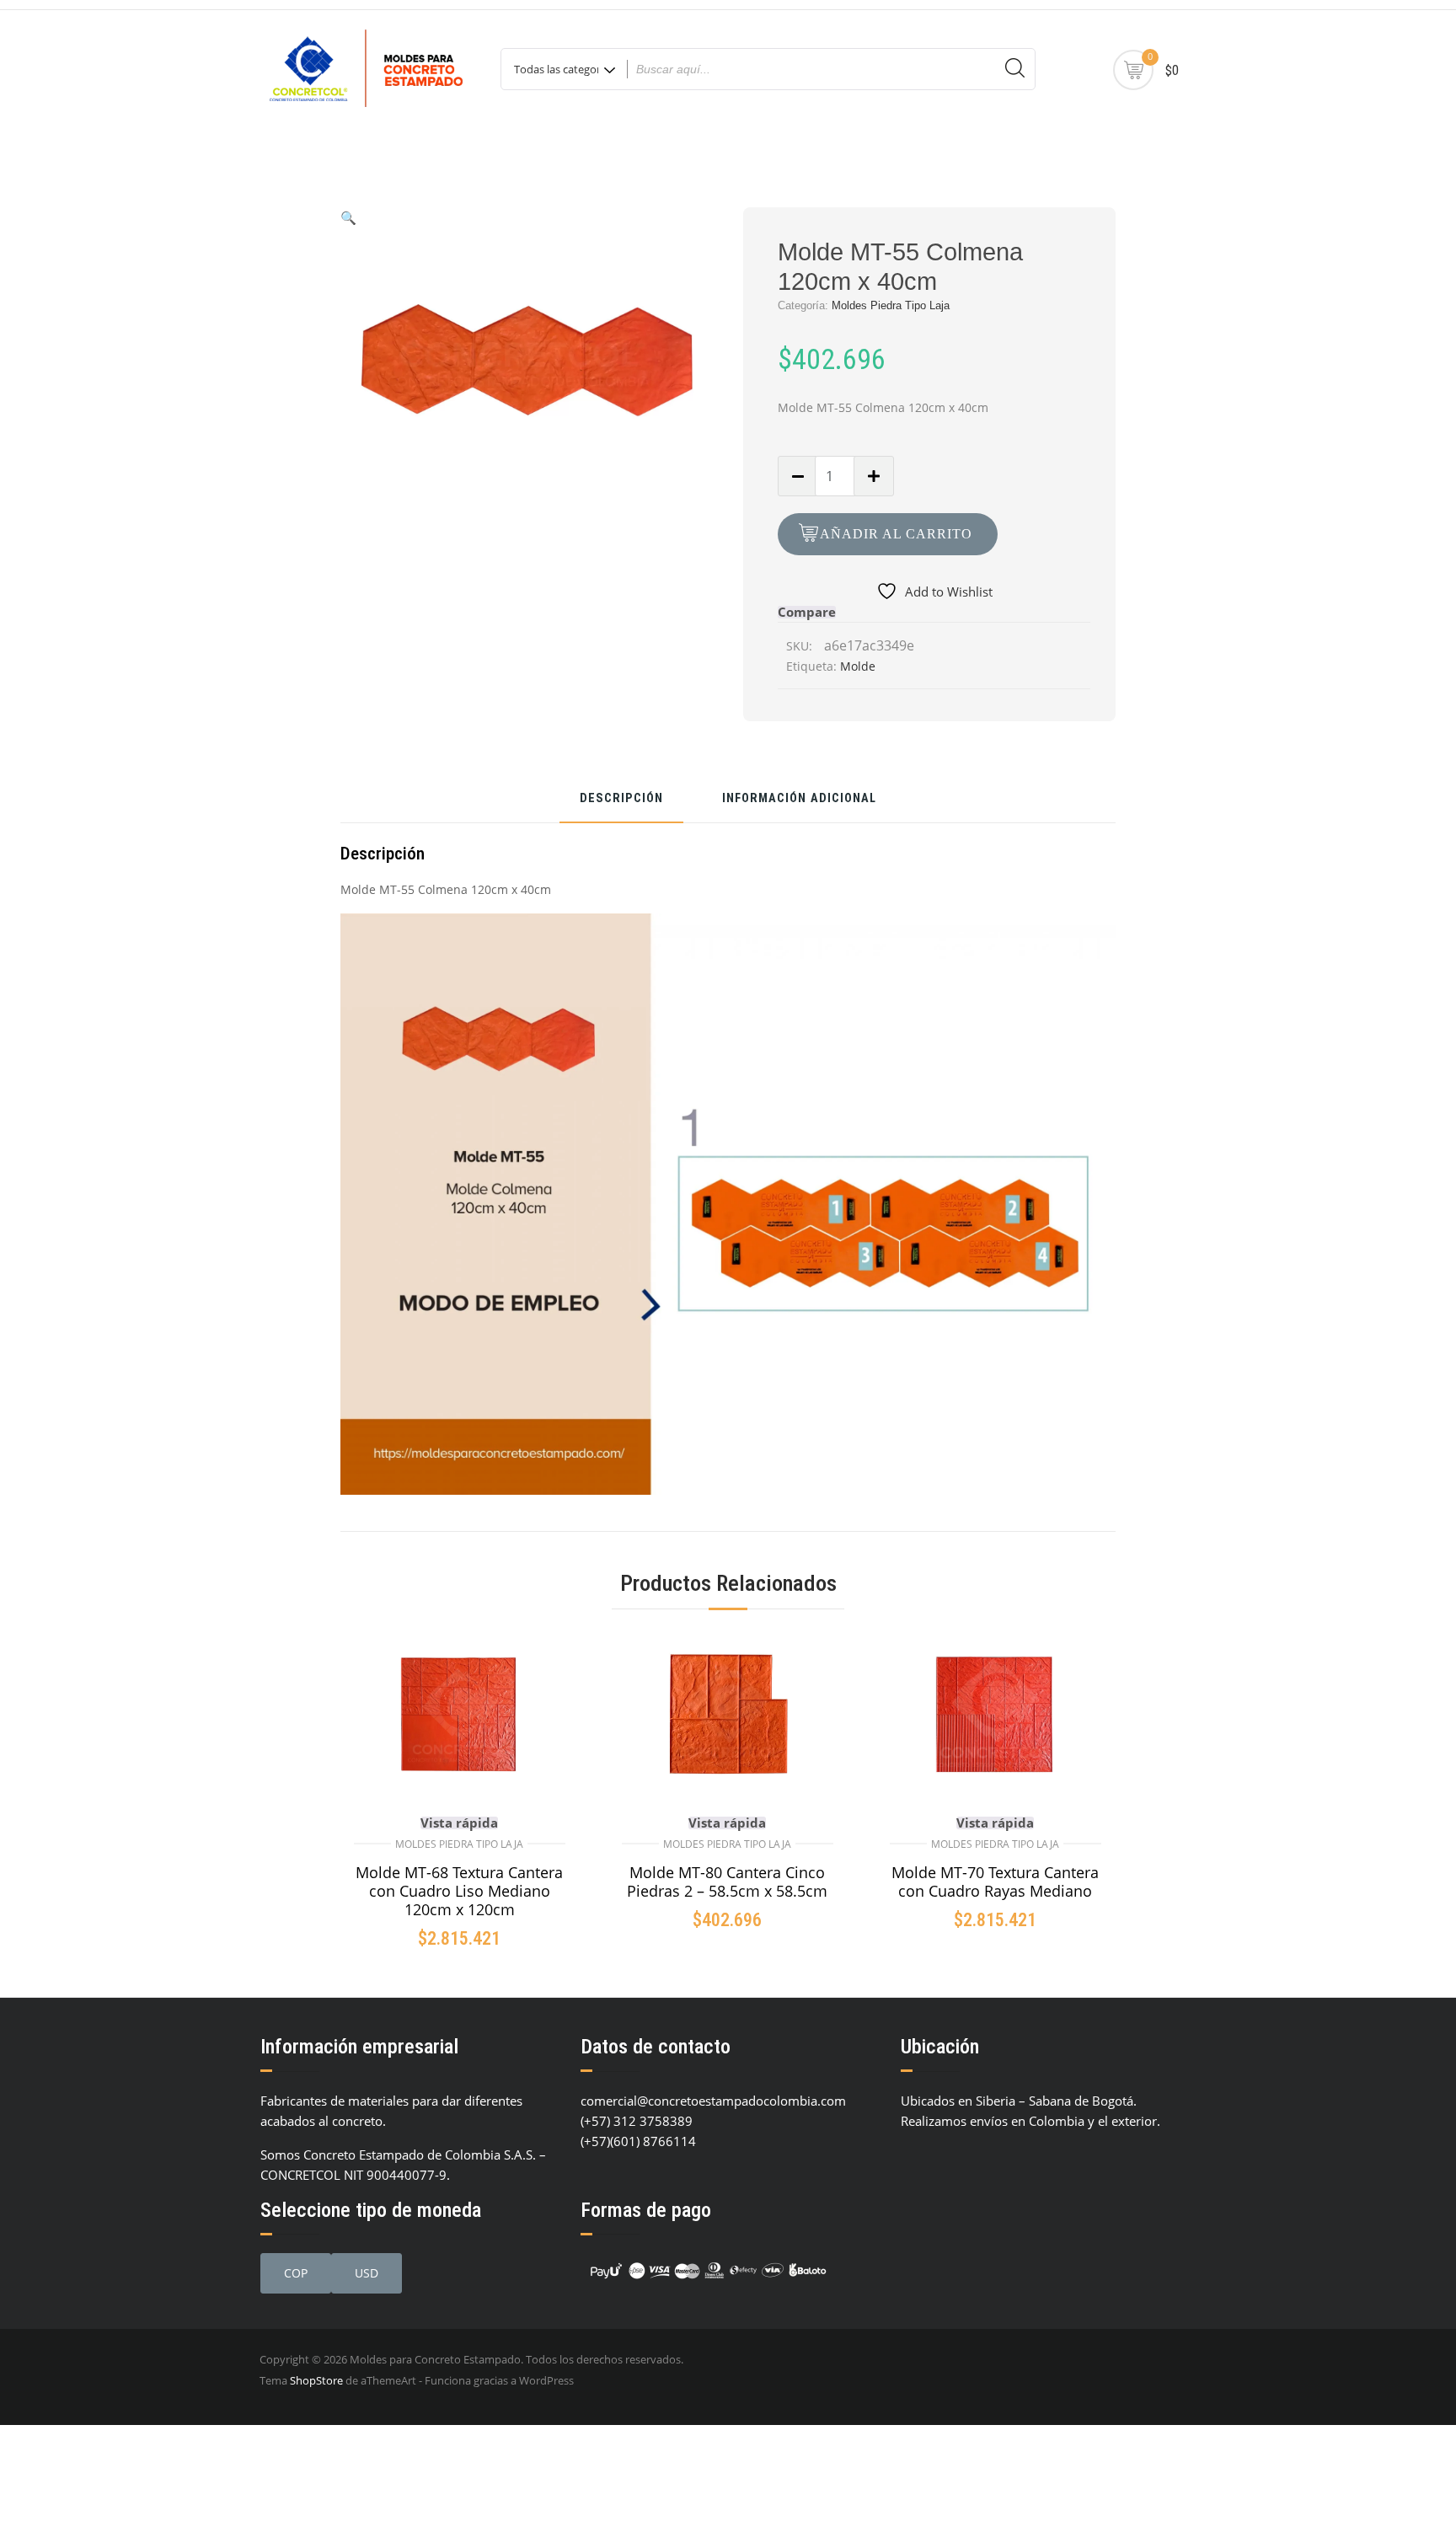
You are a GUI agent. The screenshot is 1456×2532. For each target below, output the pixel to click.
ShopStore (316, 2380)
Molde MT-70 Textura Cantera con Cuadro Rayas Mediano (995, 1882)
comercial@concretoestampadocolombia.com (713, 2101)
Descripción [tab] (621, 799)
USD (367, 2273)
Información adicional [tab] (799, 799)
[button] (348, 217)
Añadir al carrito (896, 534)
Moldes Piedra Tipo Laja (891, 305)
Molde (858, 666)
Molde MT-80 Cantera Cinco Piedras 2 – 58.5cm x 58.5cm (727, 1882)
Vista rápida (459, 1823)
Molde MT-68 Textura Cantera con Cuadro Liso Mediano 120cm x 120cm (459, 1891)
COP (296, 2273)
